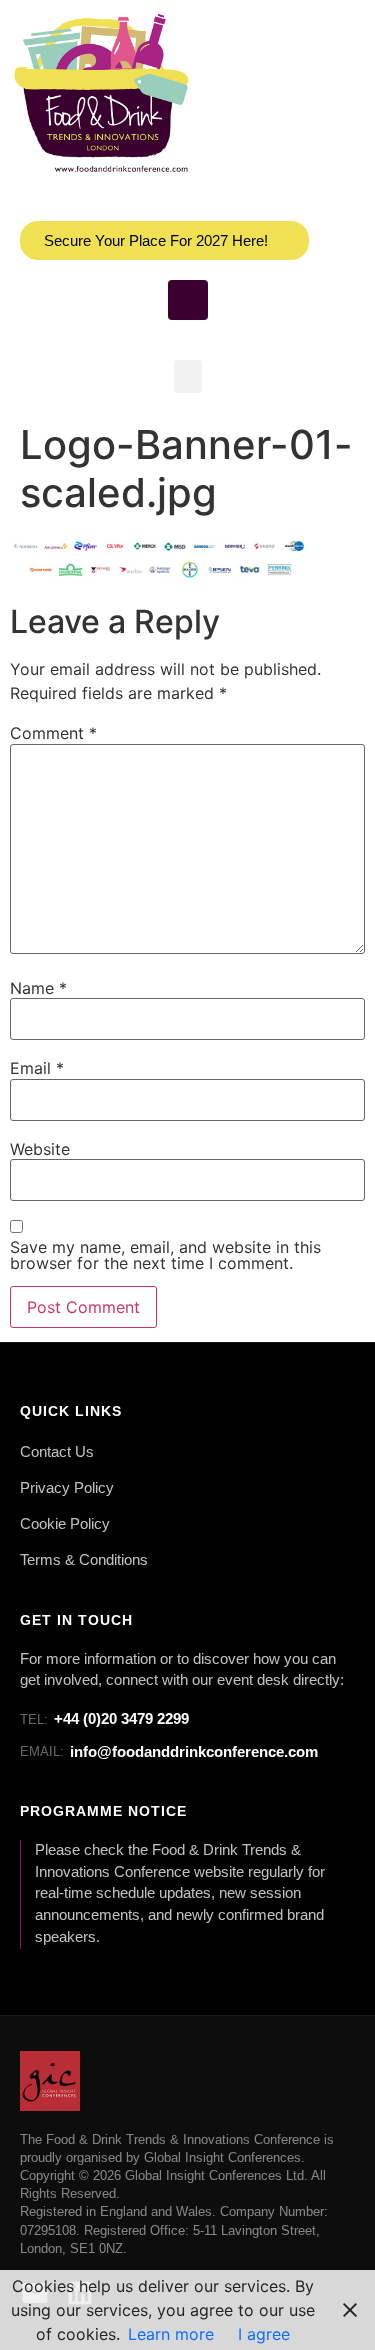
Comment (53, 733)
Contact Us (57, 1452)
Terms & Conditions (84, 1560)
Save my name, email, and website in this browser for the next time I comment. (165, 1255)
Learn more (171, 2334)
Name (38, 988)
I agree (264, 2334)
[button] (188, 376)
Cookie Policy (65, 1524)
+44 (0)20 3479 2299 (104, 1718)
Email (37, 1068)
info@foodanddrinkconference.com (169, 1751)
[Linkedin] (188, 300)
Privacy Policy (67, 1488)
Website (40, 1149)
